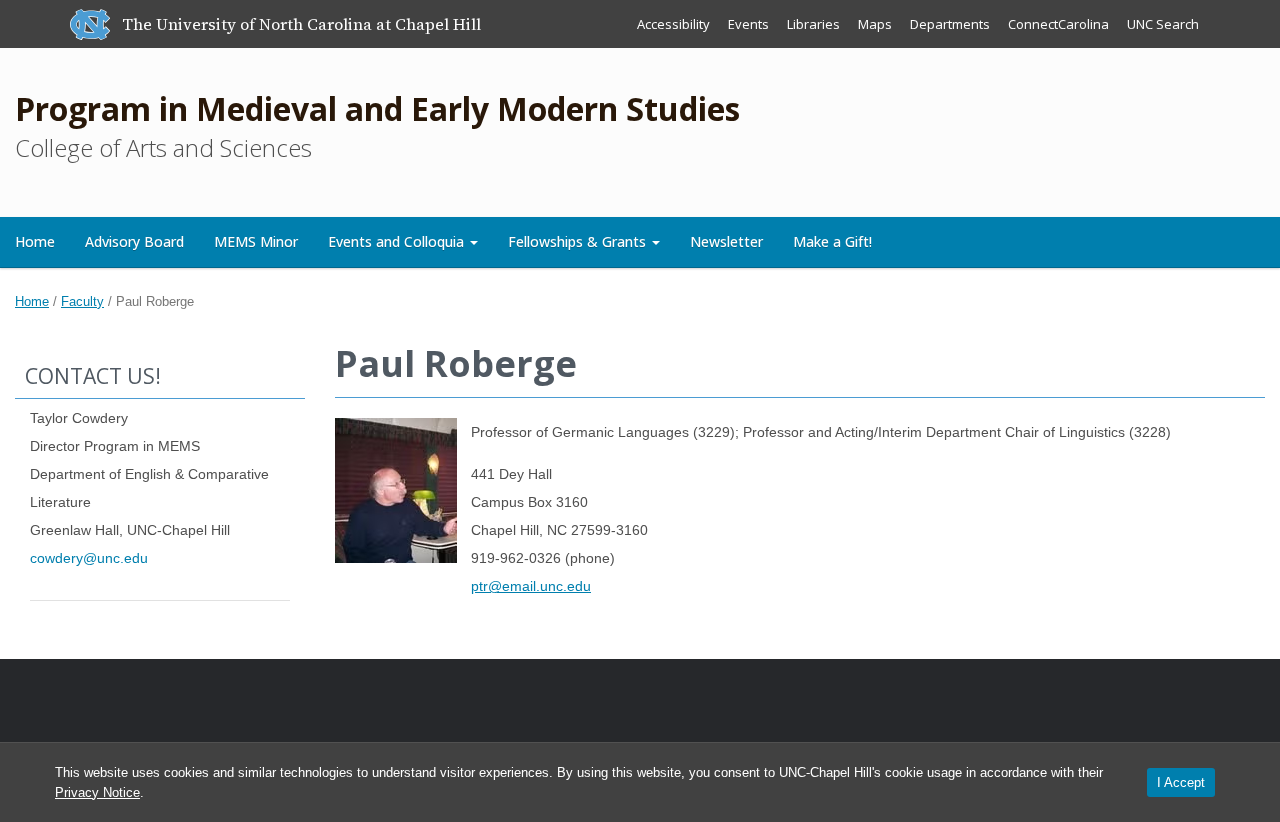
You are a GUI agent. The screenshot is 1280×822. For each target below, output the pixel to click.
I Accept (1181, 782)
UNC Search (1163, 24)
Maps (875, 24)
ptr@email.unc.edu (531, 586)
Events (748, 24)
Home (35, 241)
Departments (950, 24)
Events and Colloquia (398, 241)
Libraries (813, 24)
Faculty (82, 301)
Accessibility (673, 24)
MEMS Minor (256, 241)
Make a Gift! (832, 241)
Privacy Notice (97, 792)
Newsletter (726, 241)
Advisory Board (134, 241)
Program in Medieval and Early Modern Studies (377, 108)
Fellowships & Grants (579, 241)
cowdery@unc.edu (89, 558)
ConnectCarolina (1058, 24)
